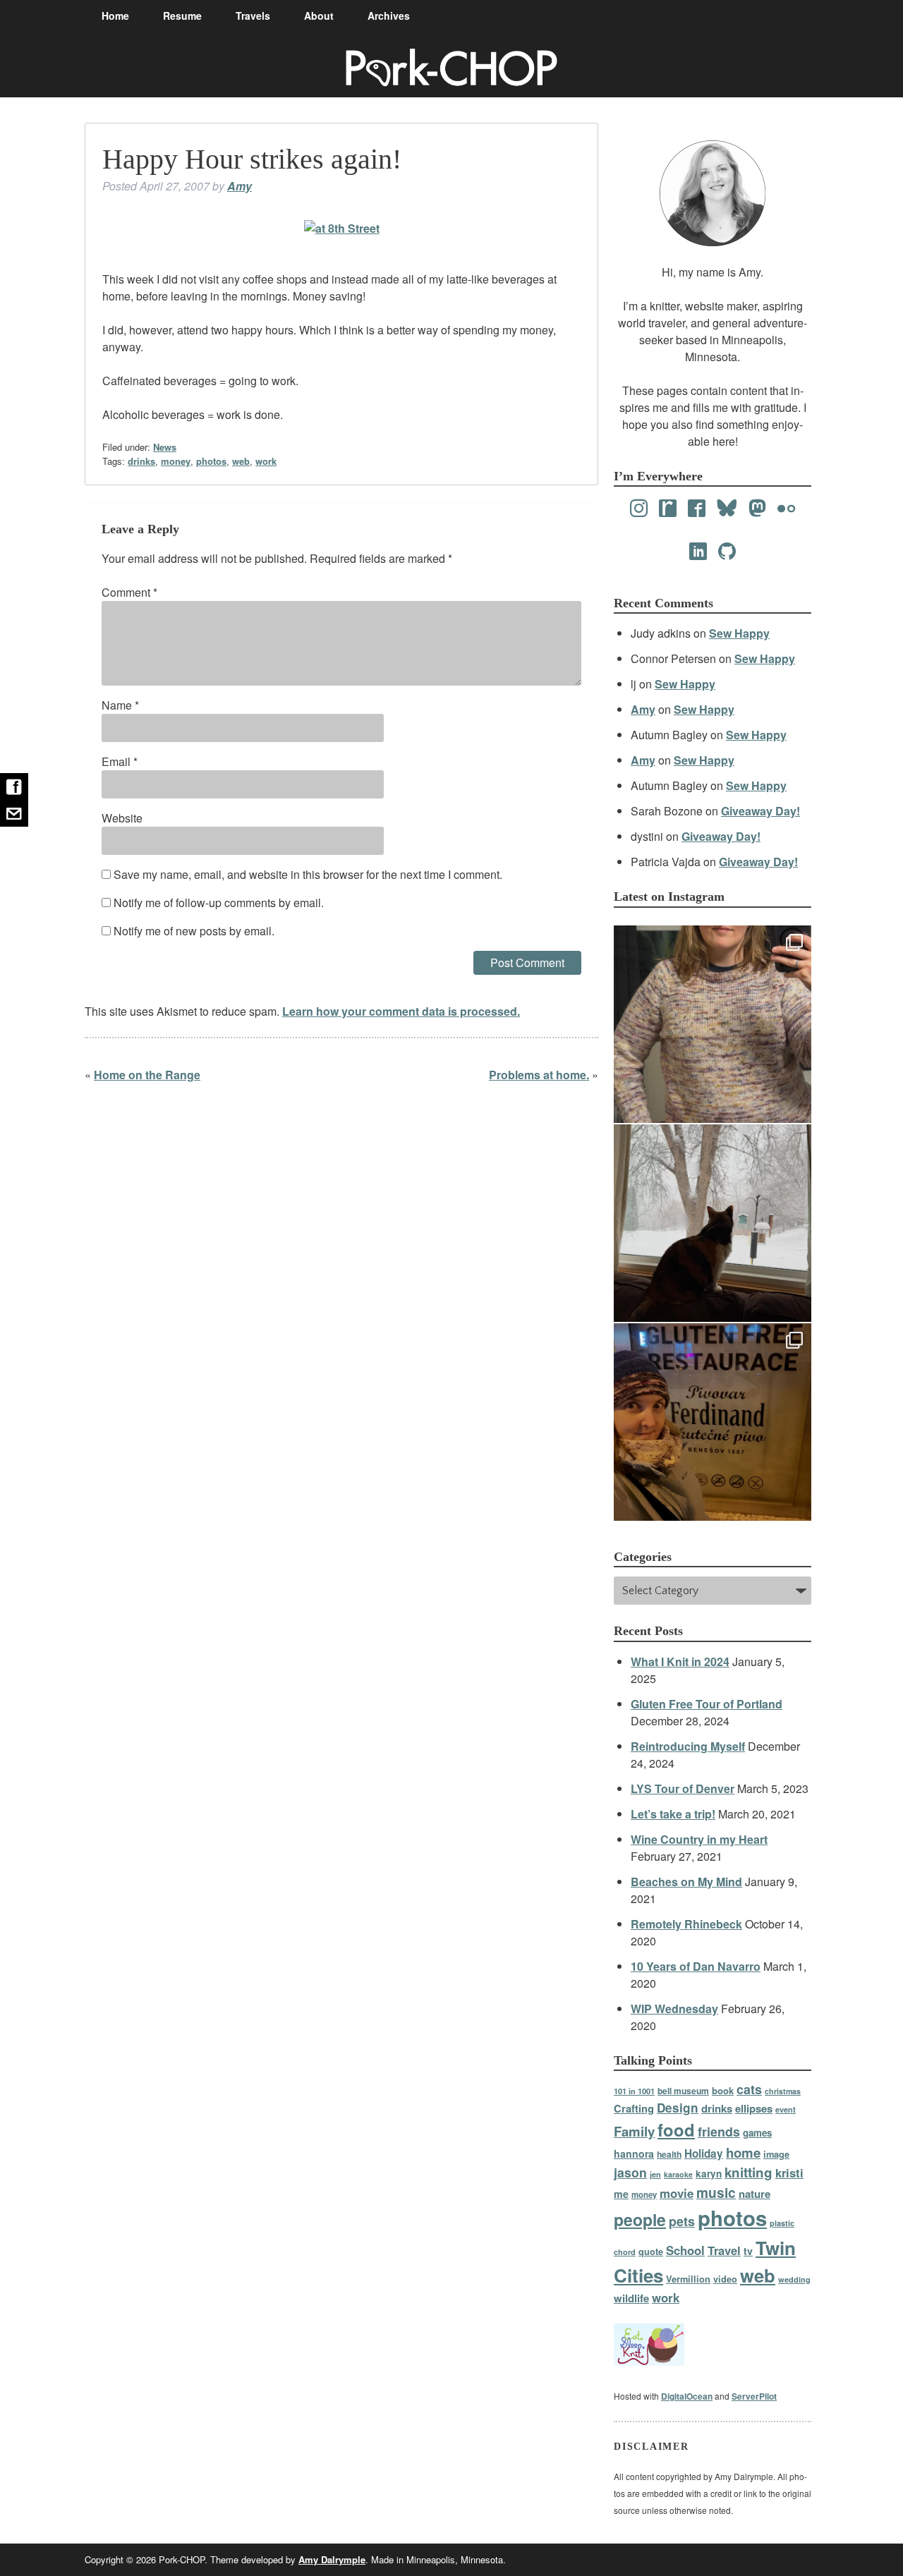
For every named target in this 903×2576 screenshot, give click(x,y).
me (621, 2194)
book (723, 2090)
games (757, 2133)
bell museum (683, 2091)
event (786, 2109)
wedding (794, 2279)
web (241, 461)
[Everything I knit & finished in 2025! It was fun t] (713, 1024)
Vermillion (688, 2279)
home (743, 2152)
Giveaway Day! (760, 811)
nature (754, 2194)
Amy (240, 186)
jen (655, 2174)
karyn (709, 2174)
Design (678, 2108)
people (640, 2219)
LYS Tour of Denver (683, 1788)
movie (677, 2193)
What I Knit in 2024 (680, 1661)
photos (211, 461)
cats (749, 2089)
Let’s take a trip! (673, 1814)
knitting (749, 2172)
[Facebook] (697, 509)
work (266, 461)
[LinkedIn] (698, 552)
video (725, 2279)
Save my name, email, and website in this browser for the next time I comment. (308, 874)
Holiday (704, 2153)
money (176, 461)
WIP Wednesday (674, 2009)
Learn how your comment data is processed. (401, 1011)
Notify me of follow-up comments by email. (219, 903)
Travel (724, 2250)
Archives (389, 16)
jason (630, 2172)
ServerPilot (754, 2396)
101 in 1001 (634, 2091)
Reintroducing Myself (688, 1746)
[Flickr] (786, 509)
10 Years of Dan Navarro (696, 1966)
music (716, 2192)
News (165, 447)
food (676, 2130)
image (776, 2154)
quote (651, 2252)
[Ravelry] (668, 509)
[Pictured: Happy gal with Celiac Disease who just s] (713, 1422)
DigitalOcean (687, 2396)
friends (719, 2131)
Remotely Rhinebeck (686, 1924)
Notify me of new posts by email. (194, 931)
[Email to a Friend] (14, 813)
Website (122, 818)
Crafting (634, 2108)
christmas (783, 2091)
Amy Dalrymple (332, 2559)
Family (634, 2131)
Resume (182, 16)
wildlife (631, 2298)
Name (120, 705)
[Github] (727, 552)
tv (748, 2251)
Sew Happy (739, 633)
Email (120, 761)
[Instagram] (639, 509)
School (685, 2250)
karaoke (678, 2174)
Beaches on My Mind (686, 1882)
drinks (141, 461)
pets (682, 2221)
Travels (253, 16)
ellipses (754, 2108)
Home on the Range (147, 1075)
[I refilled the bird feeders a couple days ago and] (713, 1223)
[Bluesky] (727, 509)
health (669, 2154)
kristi (789, 2173)
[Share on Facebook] (14, 786)
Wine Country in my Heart (699, 1839)
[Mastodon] (757, 509)
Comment (129, 592)
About (319, 16)
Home (115, 16)
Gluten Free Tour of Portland (707, 1704)
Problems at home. (539, 1075)
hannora (634, 2153)
